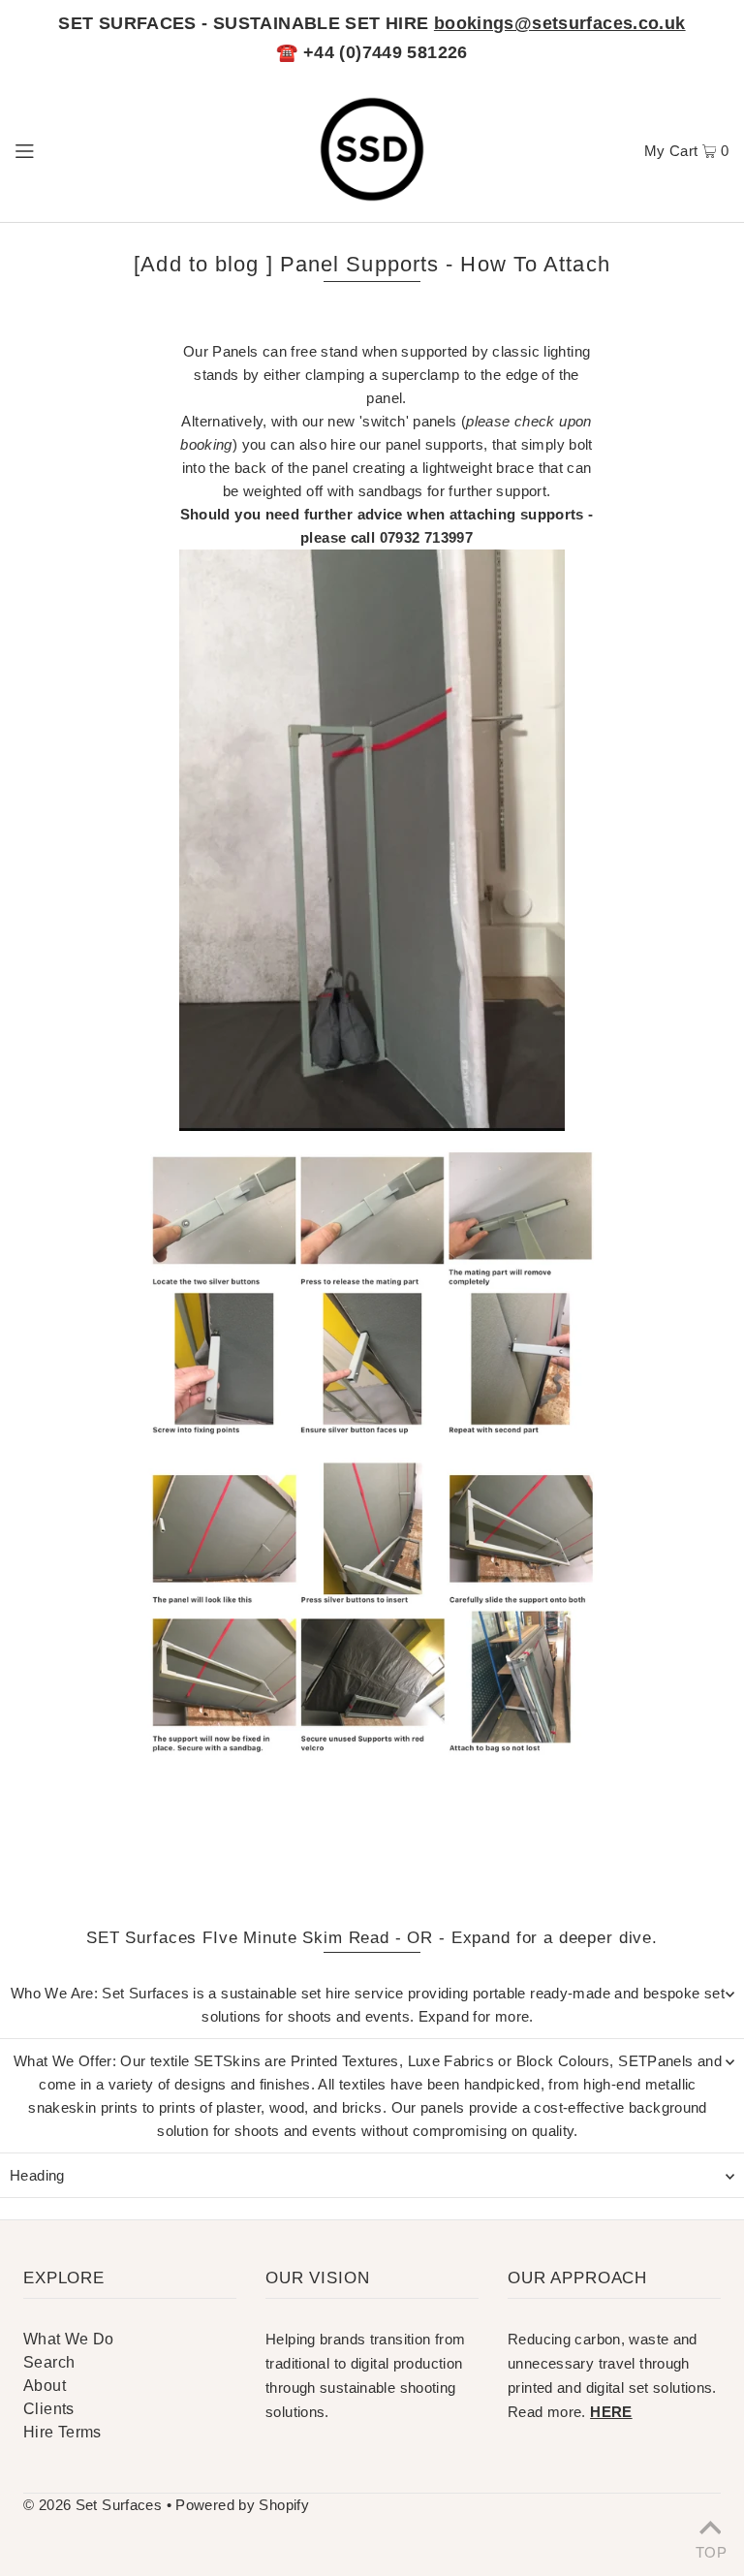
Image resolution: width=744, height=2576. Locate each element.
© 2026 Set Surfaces (93, 2505)
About (45, 2386)
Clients (49, 2409)
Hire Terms (62, 2432)
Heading (37, 2175)
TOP (710, 2550)
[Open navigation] (61, 149)
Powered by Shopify (242, 2505)
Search (49, 2362)
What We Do (69, 2339)
